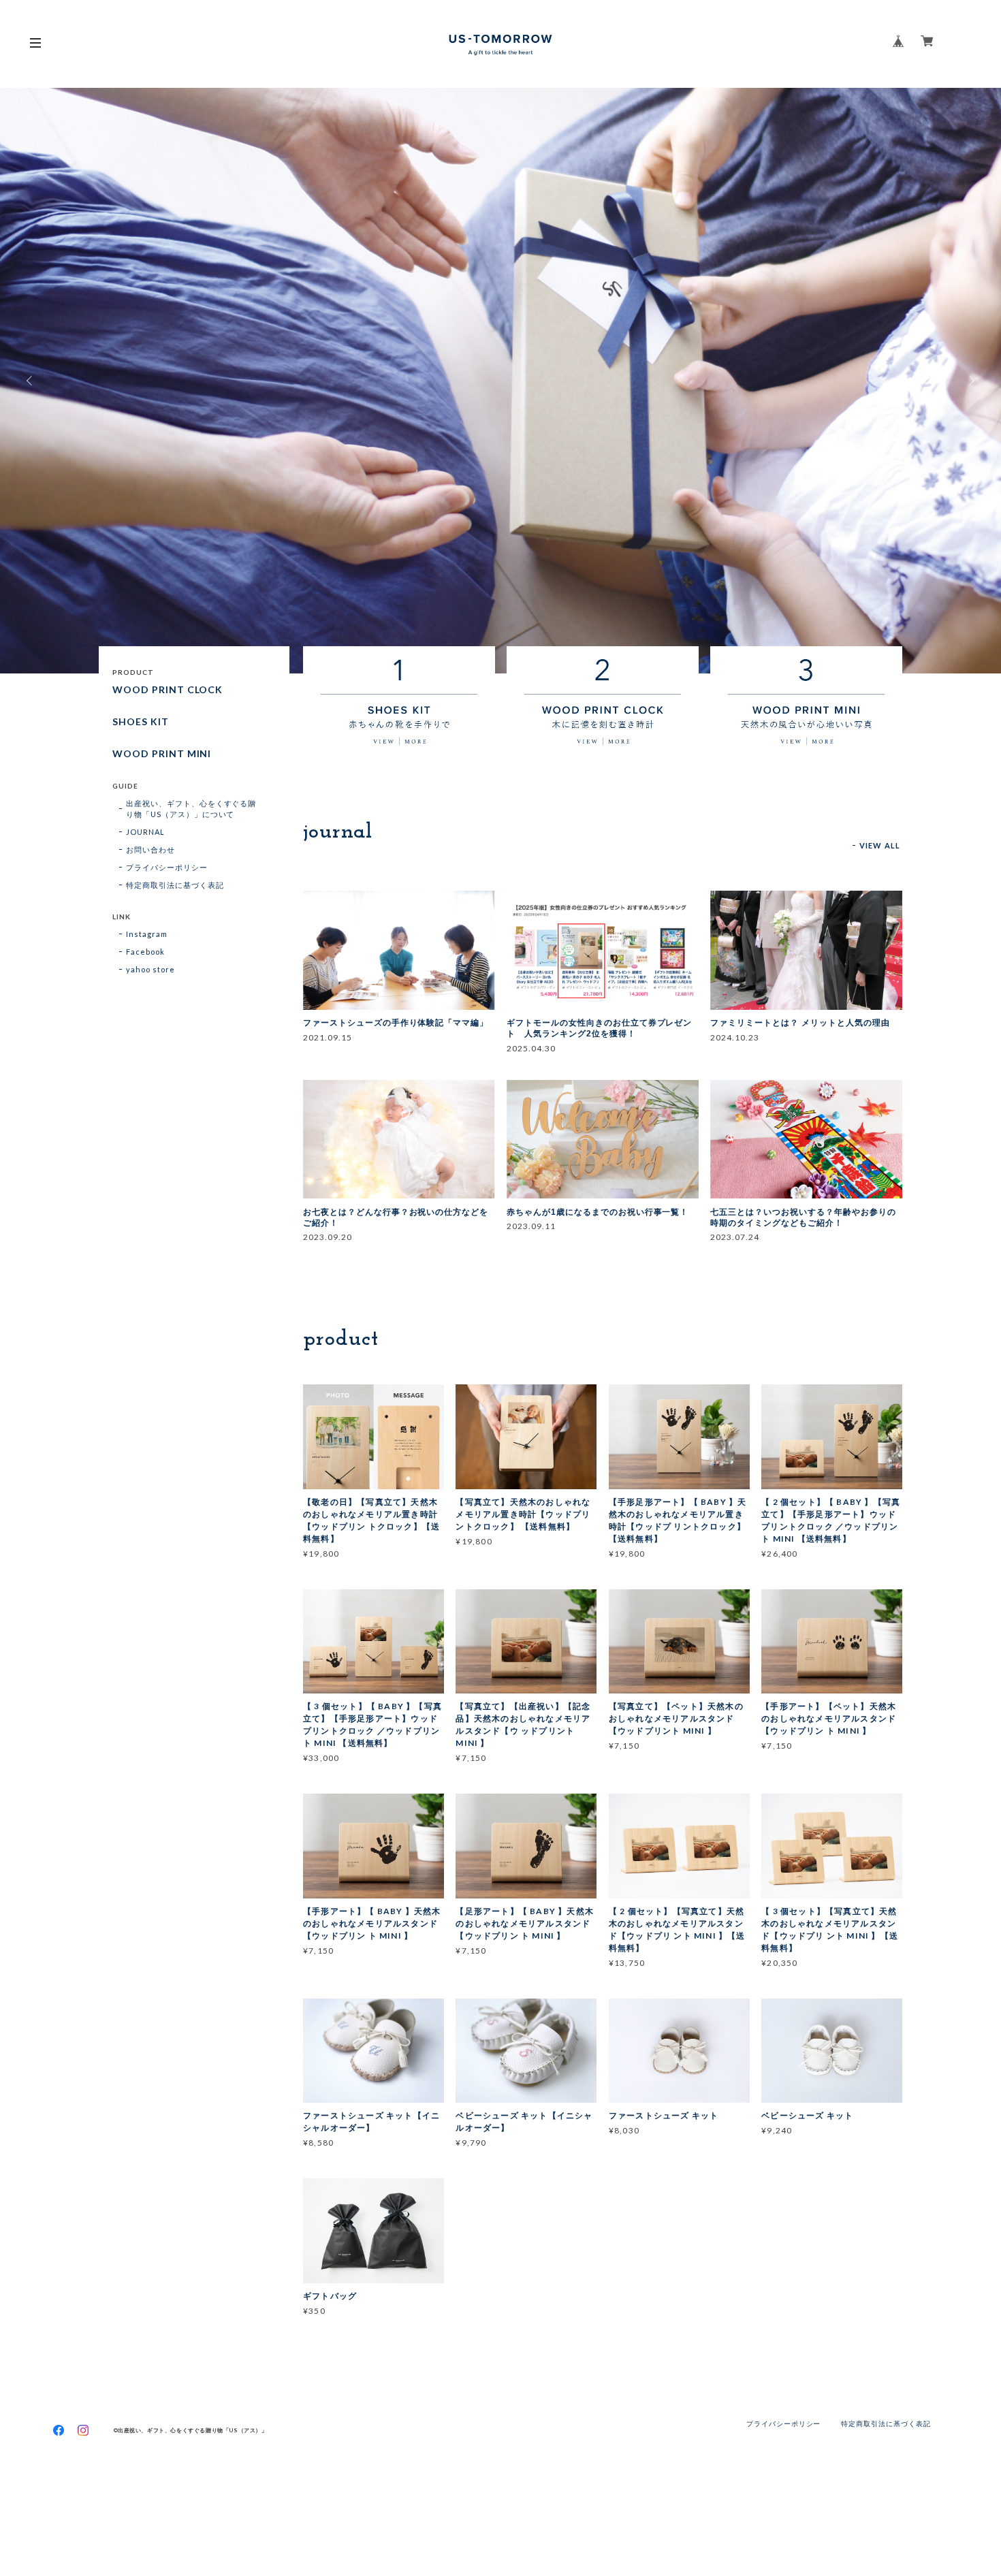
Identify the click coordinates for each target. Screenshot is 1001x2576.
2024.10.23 (735, 1037)
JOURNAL (145, 832)
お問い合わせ (150, 849)
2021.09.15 (328, 1037)
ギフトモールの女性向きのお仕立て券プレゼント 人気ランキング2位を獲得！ (599, 1028)
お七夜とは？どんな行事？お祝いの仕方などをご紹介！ (396, 1218)
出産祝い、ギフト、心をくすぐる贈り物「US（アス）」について (191, 809)
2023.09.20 (328, 1237)
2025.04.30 (531, 1048)
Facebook (145, 952)
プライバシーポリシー (167, 867)
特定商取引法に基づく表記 (175, 885)
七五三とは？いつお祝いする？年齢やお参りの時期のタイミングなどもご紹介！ (803, 1218)
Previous (31, 381)
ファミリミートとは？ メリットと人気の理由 (800, 1023)
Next (970, 381)
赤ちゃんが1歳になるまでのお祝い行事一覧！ (598, 1212)
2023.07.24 (735, 1237)
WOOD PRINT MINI (162, 754)
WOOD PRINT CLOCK (168, 690)
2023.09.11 (531, 1226)
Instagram (147, 934)
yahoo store (150, 969)
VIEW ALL (880, 845)
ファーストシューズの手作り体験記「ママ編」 (396, 1023)
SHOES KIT (141, 722)
